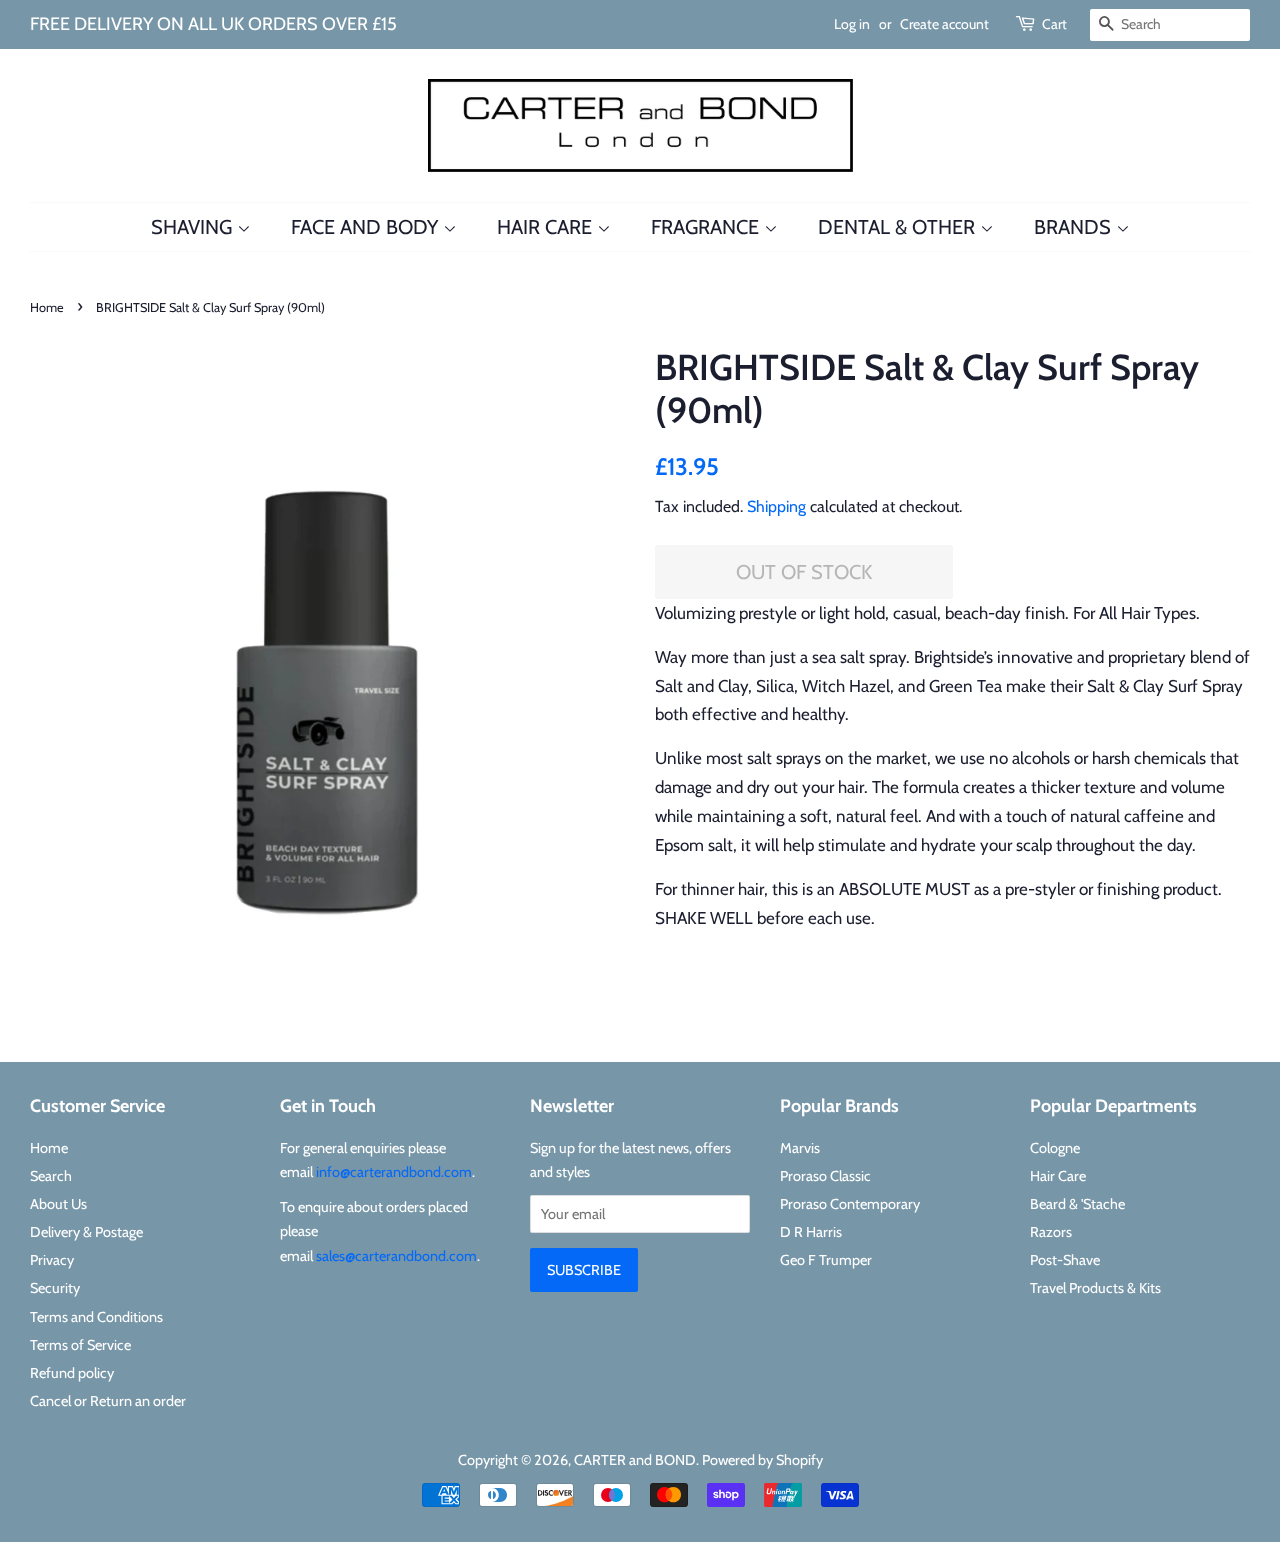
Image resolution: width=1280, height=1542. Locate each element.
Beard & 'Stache (1077, 1204)
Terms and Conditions (96, 1317)
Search (51, 1176)
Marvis (800, 1148)
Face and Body (367, 227)
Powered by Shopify (762, 1460)
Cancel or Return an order (108, 1401)
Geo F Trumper (826, 1260)
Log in (852, 24)
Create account (944, 24)
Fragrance (707, 227)
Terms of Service (80, 1345)
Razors (1051, 1232)
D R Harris (811, 1232)
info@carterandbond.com (394, 1172)
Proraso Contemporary (850, 1204)
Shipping (776, 506)
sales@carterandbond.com (396, 1256)
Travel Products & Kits (1095, 1288)
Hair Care (547, 227)
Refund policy (72, 1373)
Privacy (52, 1260)
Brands (1075, 227)
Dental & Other (899, 227)
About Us (58, 1204)
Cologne (1055, 1148)
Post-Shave (1065, 1260)
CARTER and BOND (635, 1460)
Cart (1054, 24)
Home (47, 307)
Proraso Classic (825, 1176)
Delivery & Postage (86, 1232)
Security (55, 1288)
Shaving (194, 227)
